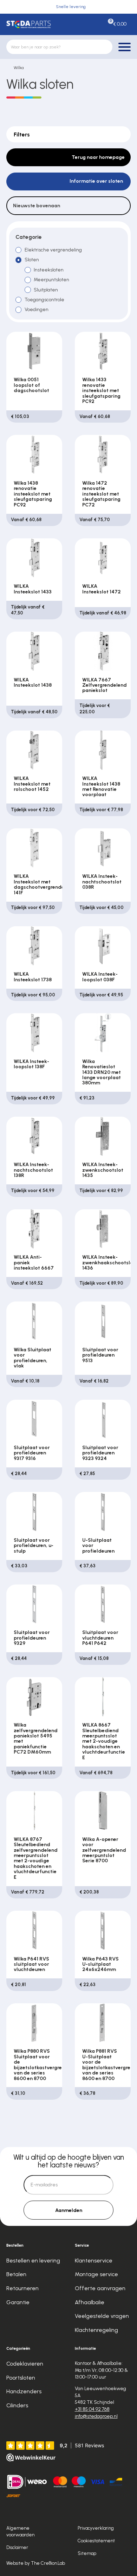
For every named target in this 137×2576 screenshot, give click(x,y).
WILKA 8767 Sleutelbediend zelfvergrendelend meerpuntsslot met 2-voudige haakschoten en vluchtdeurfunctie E (36, 1858)
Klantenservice (94, 2261)
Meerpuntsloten (51, 280)
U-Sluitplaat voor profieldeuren (98, 1546)
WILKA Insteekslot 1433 (33, 589)
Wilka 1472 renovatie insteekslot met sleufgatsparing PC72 (101, 494)
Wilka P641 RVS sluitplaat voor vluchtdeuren (31, 1964)
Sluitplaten (46, 290)
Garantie (18, 2302)
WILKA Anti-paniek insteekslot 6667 (34, 1263)
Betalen (16, 2274)
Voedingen (37, 310)
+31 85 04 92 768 (92, 2409)
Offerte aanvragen (100, 2288)
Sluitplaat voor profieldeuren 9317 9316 (32, 1453)
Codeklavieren (25, 2364)
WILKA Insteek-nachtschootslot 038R (102, 882)
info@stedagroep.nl (96, 2416)
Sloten (32, 260)
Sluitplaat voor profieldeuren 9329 (32, 1638)
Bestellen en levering (33, 2261)
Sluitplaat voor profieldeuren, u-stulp (34, 1546)
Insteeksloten (49, 270)
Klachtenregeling (96, 2330)
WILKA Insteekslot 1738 (33, 977)
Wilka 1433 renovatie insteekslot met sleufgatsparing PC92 (101, 391)
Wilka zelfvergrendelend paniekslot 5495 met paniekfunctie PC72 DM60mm (36, 1738)
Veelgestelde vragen (102, 2316)
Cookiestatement (96, 2541)
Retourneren (22, 2288)
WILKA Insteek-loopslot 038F (100, 977)
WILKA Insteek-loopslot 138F (31, 1064)
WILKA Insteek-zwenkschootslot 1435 (103, 1170)
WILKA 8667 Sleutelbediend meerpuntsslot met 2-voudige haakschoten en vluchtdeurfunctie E (104, 1741)
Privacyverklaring (96, 2528)
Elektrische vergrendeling (53, 250)
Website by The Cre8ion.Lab (36, 2563)
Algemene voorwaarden (20, 2531)
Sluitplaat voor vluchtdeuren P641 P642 (100, 1638)
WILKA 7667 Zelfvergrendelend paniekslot (105, 685)
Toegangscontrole (44, 300)
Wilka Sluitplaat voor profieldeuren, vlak (32, 1358)
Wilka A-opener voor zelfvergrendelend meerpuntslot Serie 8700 (104, 1850)
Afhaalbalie (90, 2302)
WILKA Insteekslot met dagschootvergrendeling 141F (43, 884)
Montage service (96, 2274)
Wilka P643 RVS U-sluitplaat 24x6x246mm (100, 1964)
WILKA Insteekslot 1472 (102, 589)
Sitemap (87, 2553)
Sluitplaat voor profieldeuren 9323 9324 (100, 1453)
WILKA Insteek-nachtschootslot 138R (33, 1170)
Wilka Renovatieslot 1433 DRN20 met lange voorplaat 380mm (102, 1072)
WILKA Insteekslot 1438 (33, 682)
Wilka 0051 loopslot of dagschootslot (31, 385)
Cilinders (17, 2405)
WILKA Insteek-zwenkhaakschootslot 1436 (109, 1263)
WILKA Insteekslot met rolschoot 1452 (32, 784)
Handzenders (24, 2391)
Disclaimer (17, 2547)
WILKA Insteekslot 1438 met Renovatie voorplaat (101, 786)
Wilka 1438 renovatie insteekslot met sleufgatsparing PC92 (33, 494)
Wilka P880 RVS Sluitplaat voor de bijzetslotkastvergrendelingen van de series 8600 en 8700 (50, 2065)
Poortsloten (21, 2378)
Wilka (19, 68)
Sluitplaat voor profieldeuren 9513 (100, 1355)
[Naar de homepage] (29, 24)
